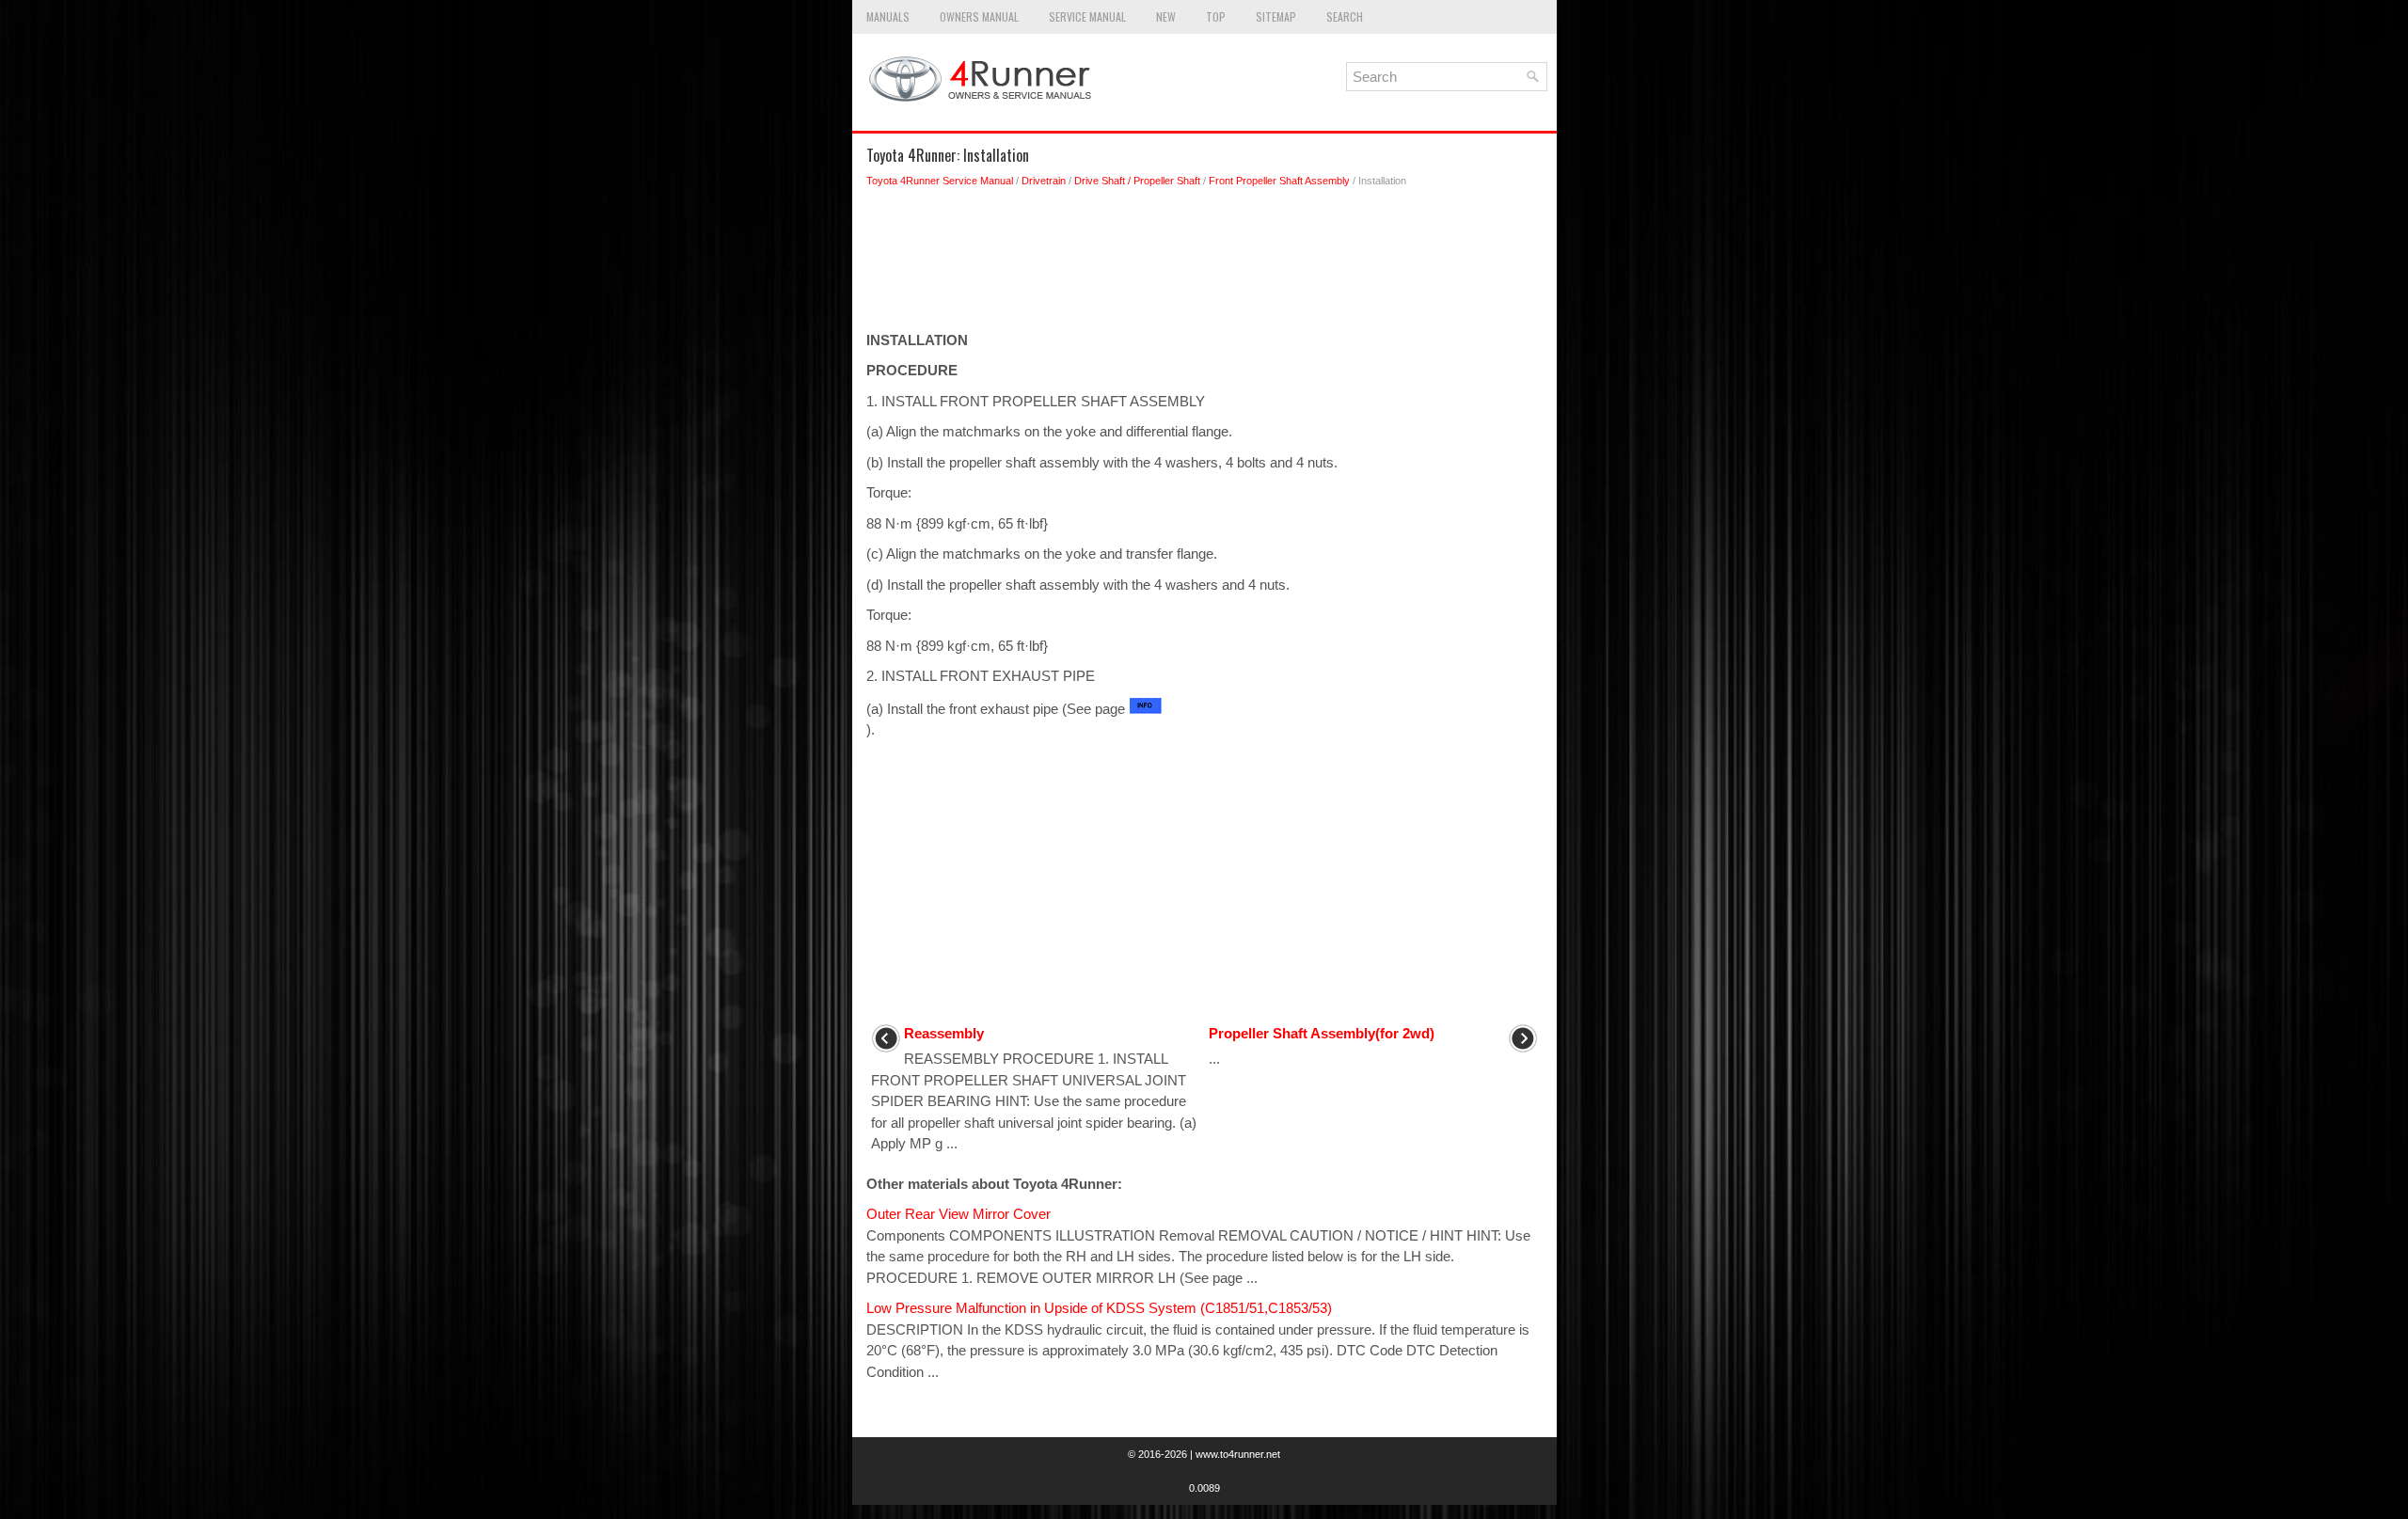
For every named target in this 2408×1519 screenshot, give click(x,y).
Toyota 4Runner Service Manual (940, 181)
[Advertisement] (1204, 264)
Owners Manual (979, 16)
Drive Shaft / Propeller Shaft (1137, 181)
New (1166, 16)
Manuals (888, 16)
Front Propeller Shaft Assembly (1279, 181)
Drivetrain (1044, 181)
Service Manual (1087, 16)
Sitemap (1276, 16)
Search (1345, 16)
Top (1216, 16)
